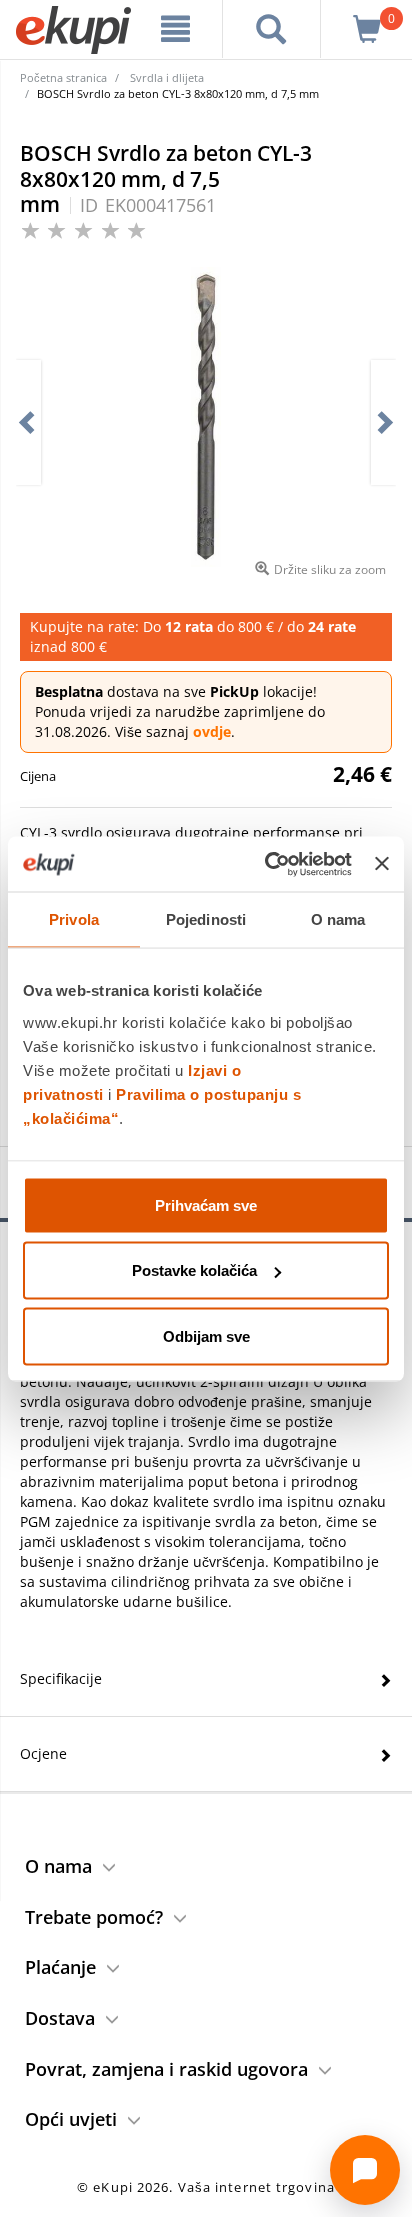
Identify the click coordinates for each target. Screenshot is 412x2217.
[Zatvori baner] (382, 864)
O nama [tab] (338, 919)
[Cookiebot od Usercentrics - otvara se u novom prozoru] (267, 864)
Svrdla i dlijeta (167, 77)
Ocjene (43, 1753)
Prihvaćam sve (206, 1204)
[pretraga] (271, 29)
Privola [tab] (74, 919)
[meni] (176, 29)
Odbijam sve (206, 1335)
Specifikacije (61, 1678)
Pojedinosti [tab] (206, 919)
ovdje (212, 731)
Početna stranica (63, 77)
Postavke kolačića (194, 1270)
